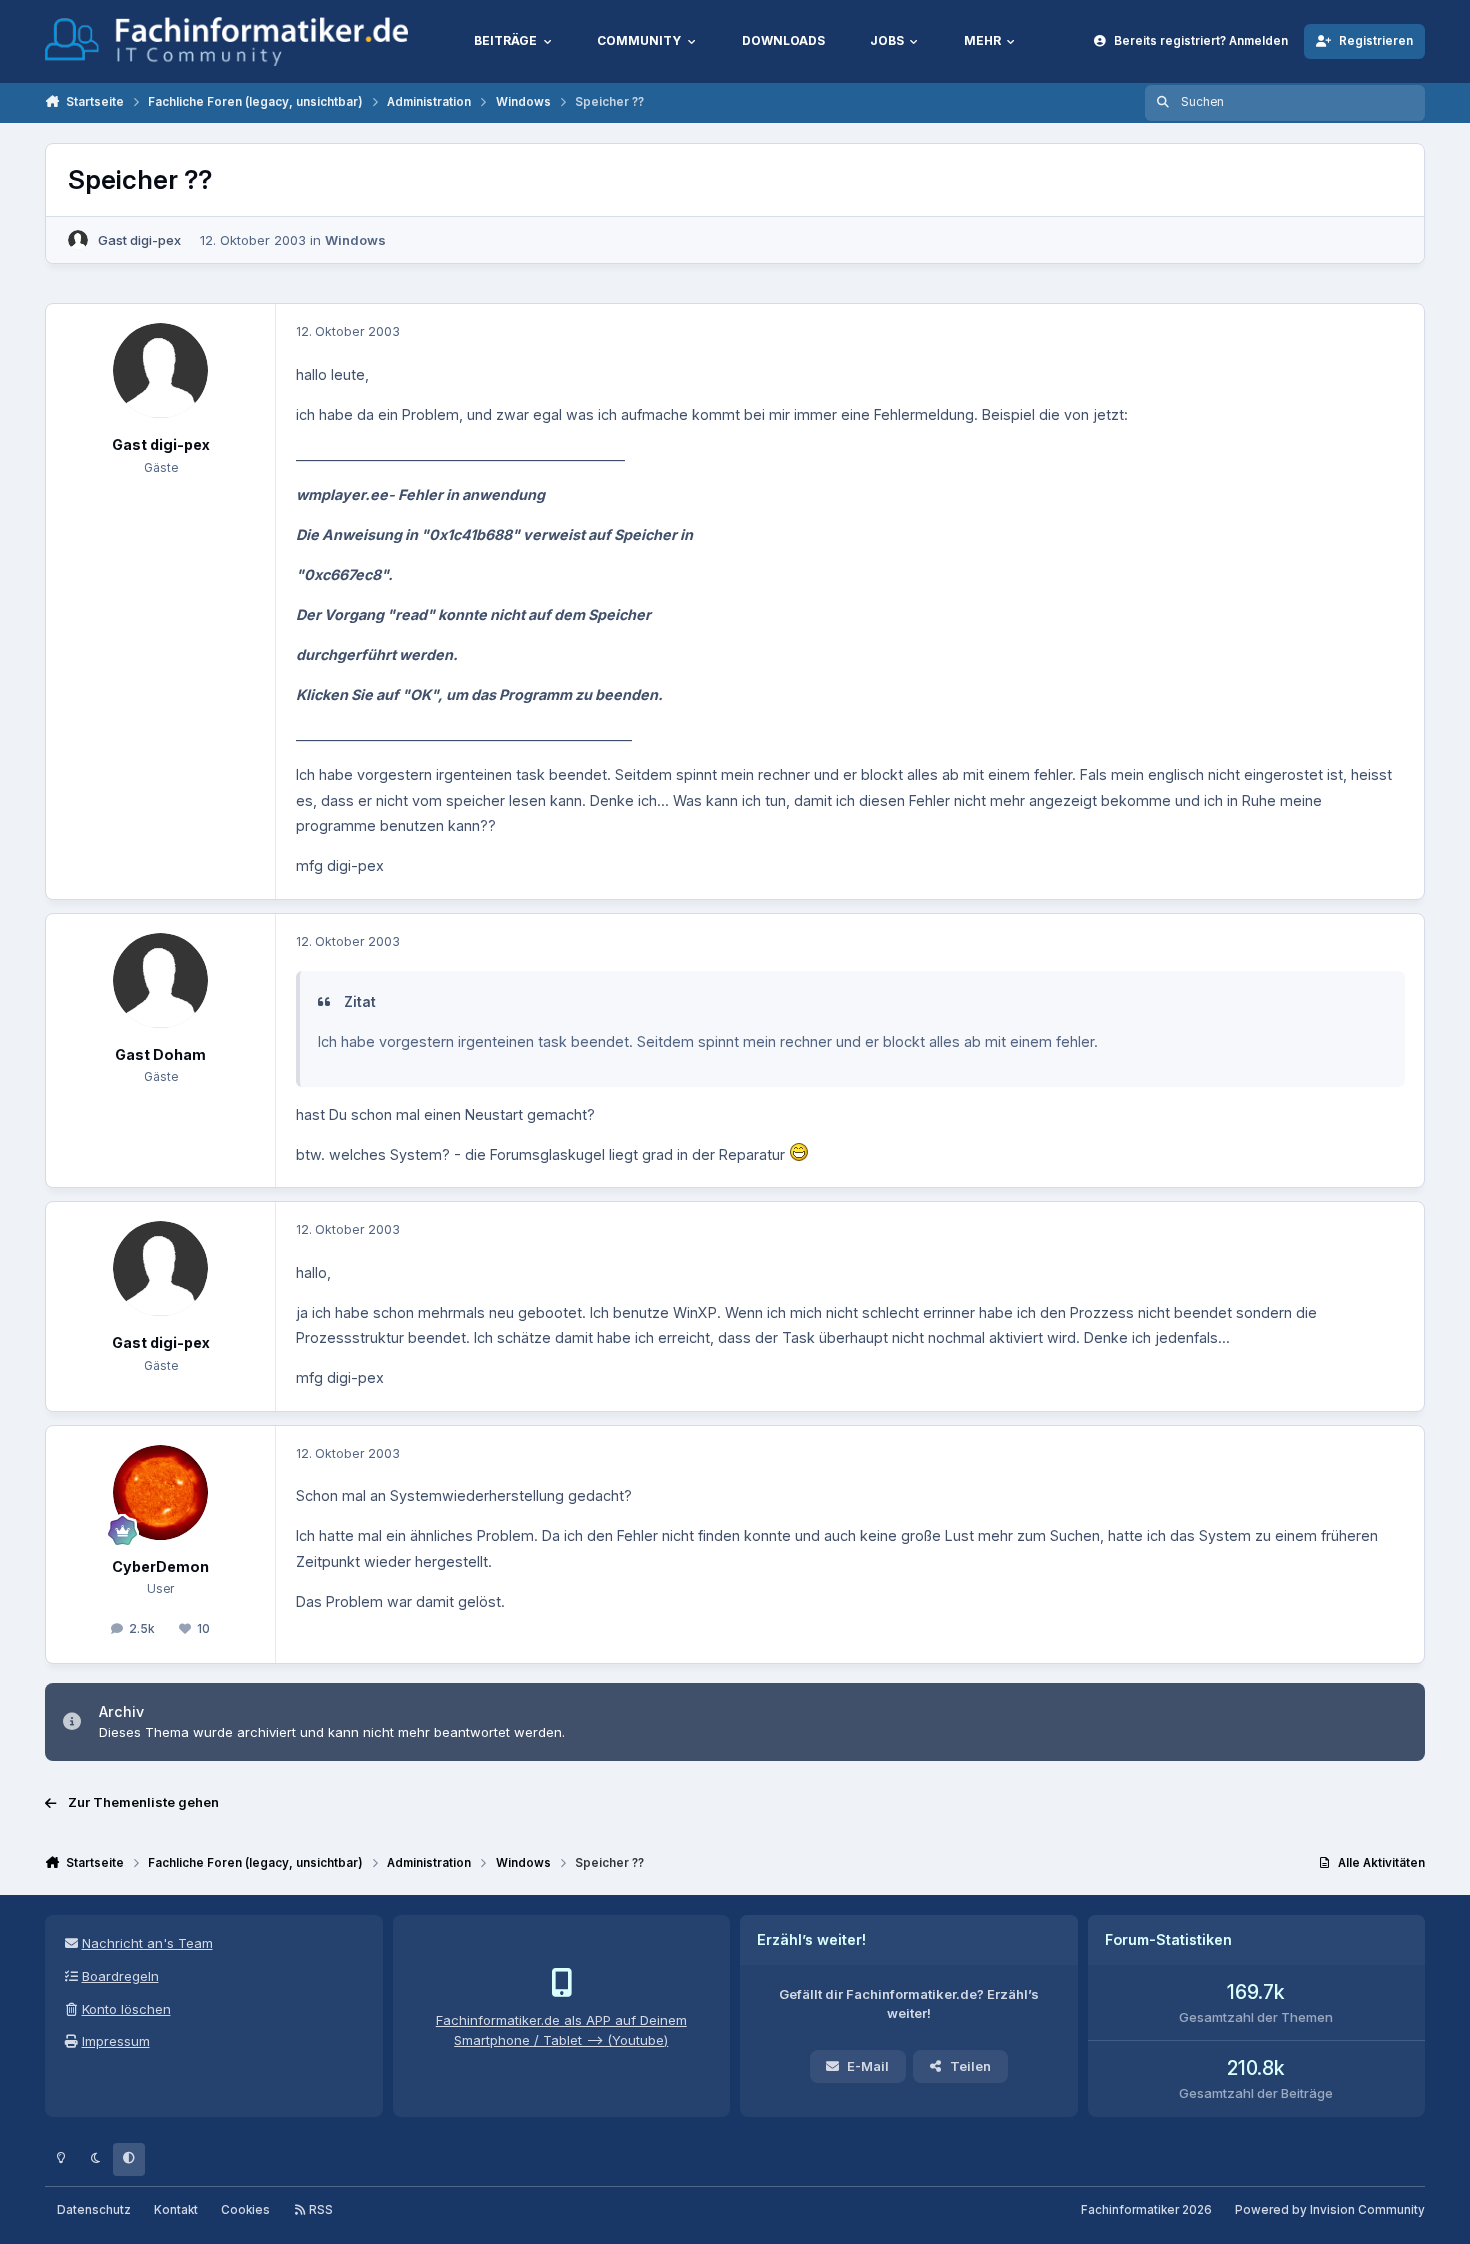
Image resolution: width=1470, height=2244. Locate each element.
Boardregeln (120, 1976)
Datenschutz (94, 2210)
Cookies (245, 2210)
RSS (319, 2210)
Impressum (116, 2041)
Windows (355, 240)
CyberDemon (160, 1566)
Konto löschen (126, 2009)
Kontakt (176, 2210)
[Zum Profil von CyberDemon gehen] (160, 1492)
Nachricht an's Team (147, 1943)
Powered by (1330, 2210)
